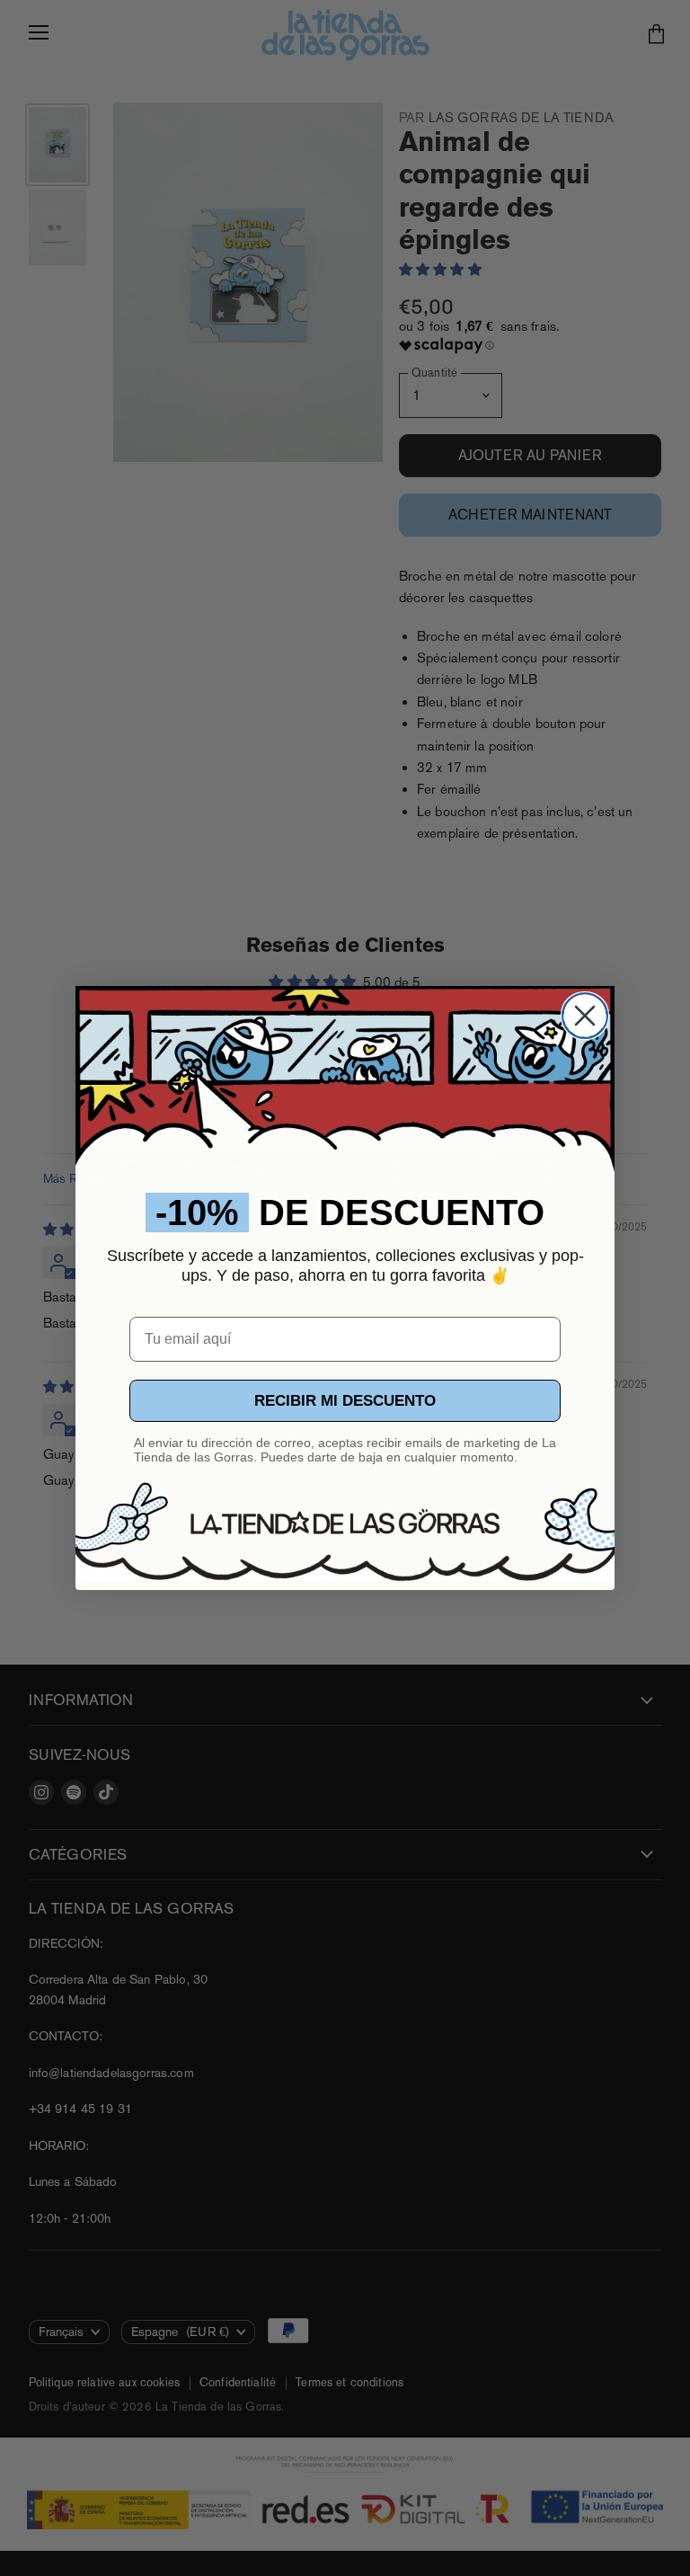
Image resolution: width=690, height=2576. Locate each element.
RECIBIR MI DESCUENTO (345, 1401)
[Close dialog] (585, 1016)
